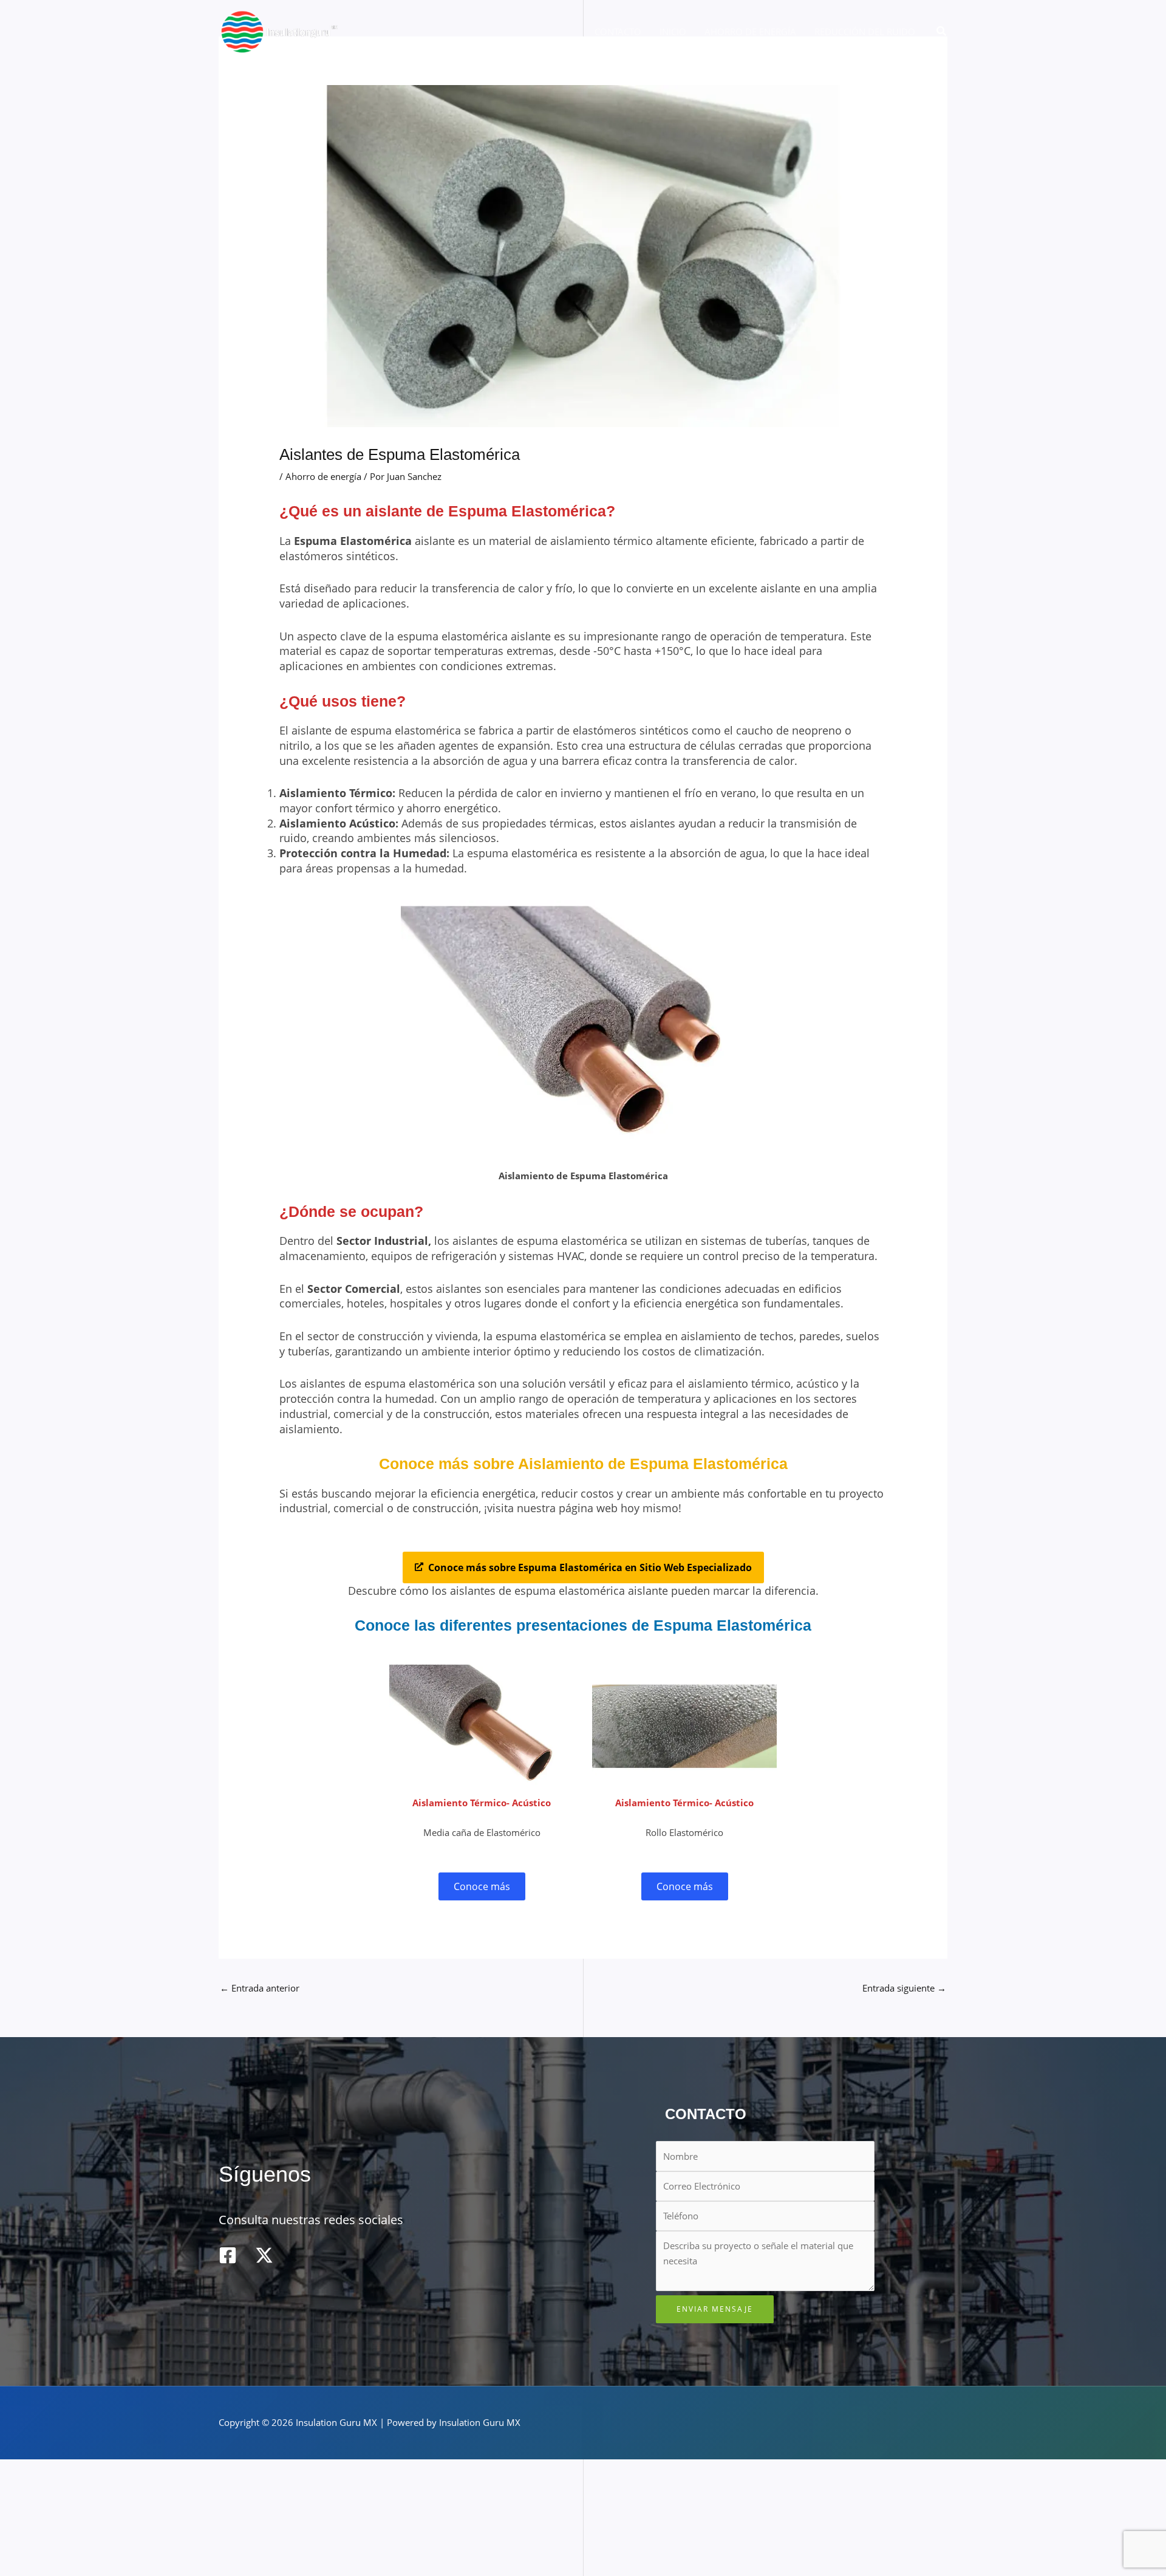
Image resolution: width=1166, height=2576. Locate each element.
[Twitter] (264, 2255)
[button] (942, 32)
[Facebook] (228, 2255)
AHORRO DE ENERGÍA (750, 32)
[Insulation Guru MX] (279, 30)
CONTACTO (618, 32)
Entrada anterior (260, 1988)
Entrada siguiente (904, 1988)
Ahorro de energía (323, 476)
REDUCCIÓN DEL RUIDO (865, 32)
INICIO (673, 32)
